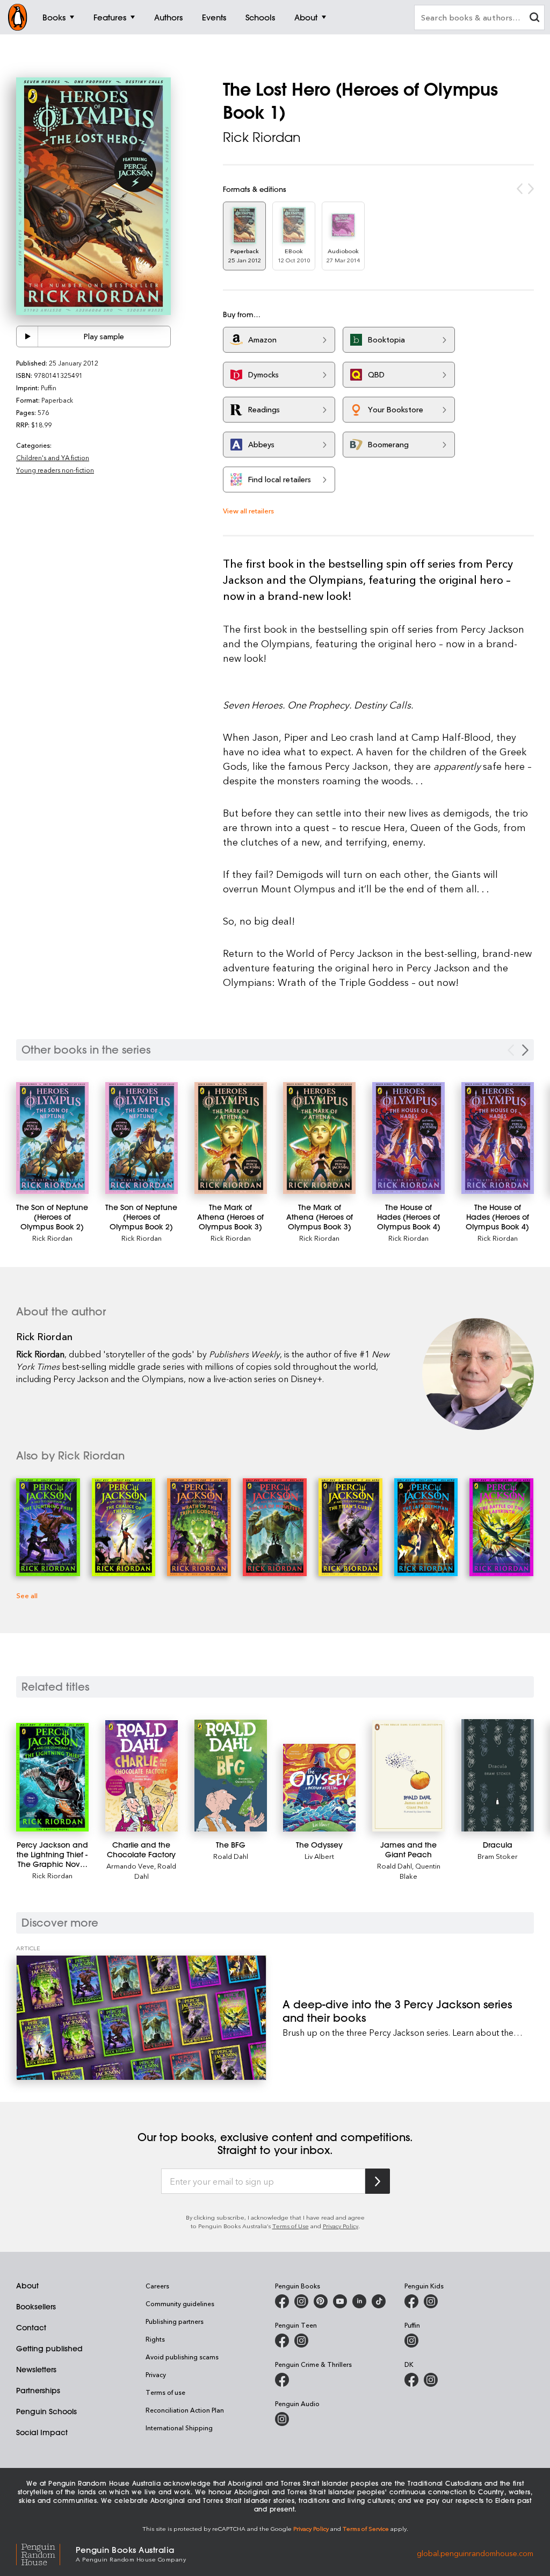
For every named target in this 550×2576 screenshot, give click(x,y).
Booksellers (36, 2307)
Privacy (156, 2374)
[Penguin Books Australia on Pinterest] (321, 2301)
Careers (157, 2286)
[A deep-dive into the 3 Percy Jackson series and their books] (141, 2018)
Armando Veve (130, 1866)
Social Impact (42, 2432)
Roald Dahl (231, 1856)
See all (27, 1595)
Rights (155, 2339)
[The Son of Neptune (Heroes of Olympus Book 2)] (52, 1138)
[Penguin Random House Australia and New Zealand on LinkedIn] (359, 2301)
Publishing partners (175, 2321)
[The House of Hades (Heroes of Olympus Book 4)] (408, 1138)
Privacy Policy (341, 2226)
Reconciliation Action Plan (185, 2410)
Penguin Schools (46, 2412)
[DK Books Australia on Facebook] (411, 2380)
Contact (31, 2328)
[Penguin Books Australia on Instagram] (301, 2301)
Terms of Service (366, 2528)
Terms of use (165, 2392)
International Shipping (179, 2428)
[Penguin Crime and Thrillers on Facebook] (282, 2380)
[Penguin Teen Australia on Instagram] (301, 2341)
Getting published (49, 2349)
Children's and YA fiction (53, 457)
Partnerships (38, 2391)
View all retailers (248, 510)
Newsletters (36, 2370)
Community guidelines (180, 2303)
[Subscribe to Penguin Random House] (378, 2181)
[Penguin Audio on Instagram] (282, 2419)
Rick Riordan (262, 137)
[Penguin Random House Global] (46, 2553)
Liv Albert (319, 1856)
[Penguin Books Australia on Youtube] (340, 2301)
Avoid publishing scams (182, 2357)
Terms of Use (291, 2226)
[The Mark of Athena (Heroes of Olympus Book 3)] (231, 1138)
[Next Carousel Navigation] (525, 1050)
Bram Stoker (498, 1856)
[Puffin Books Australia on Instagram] (411, 2341)
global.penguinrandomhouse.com (475, 2553)
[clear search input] (534, 19)
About (27, 2286)
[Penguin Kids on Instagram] (431, 2301)
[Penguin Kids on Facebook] (411, 2301)
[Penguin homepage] (18, 17)
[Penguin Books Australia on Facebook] (282, 2301)
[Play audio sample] (27, 337)
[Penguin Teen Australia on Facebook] (282, 2341)
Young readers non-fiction (55, 470)
